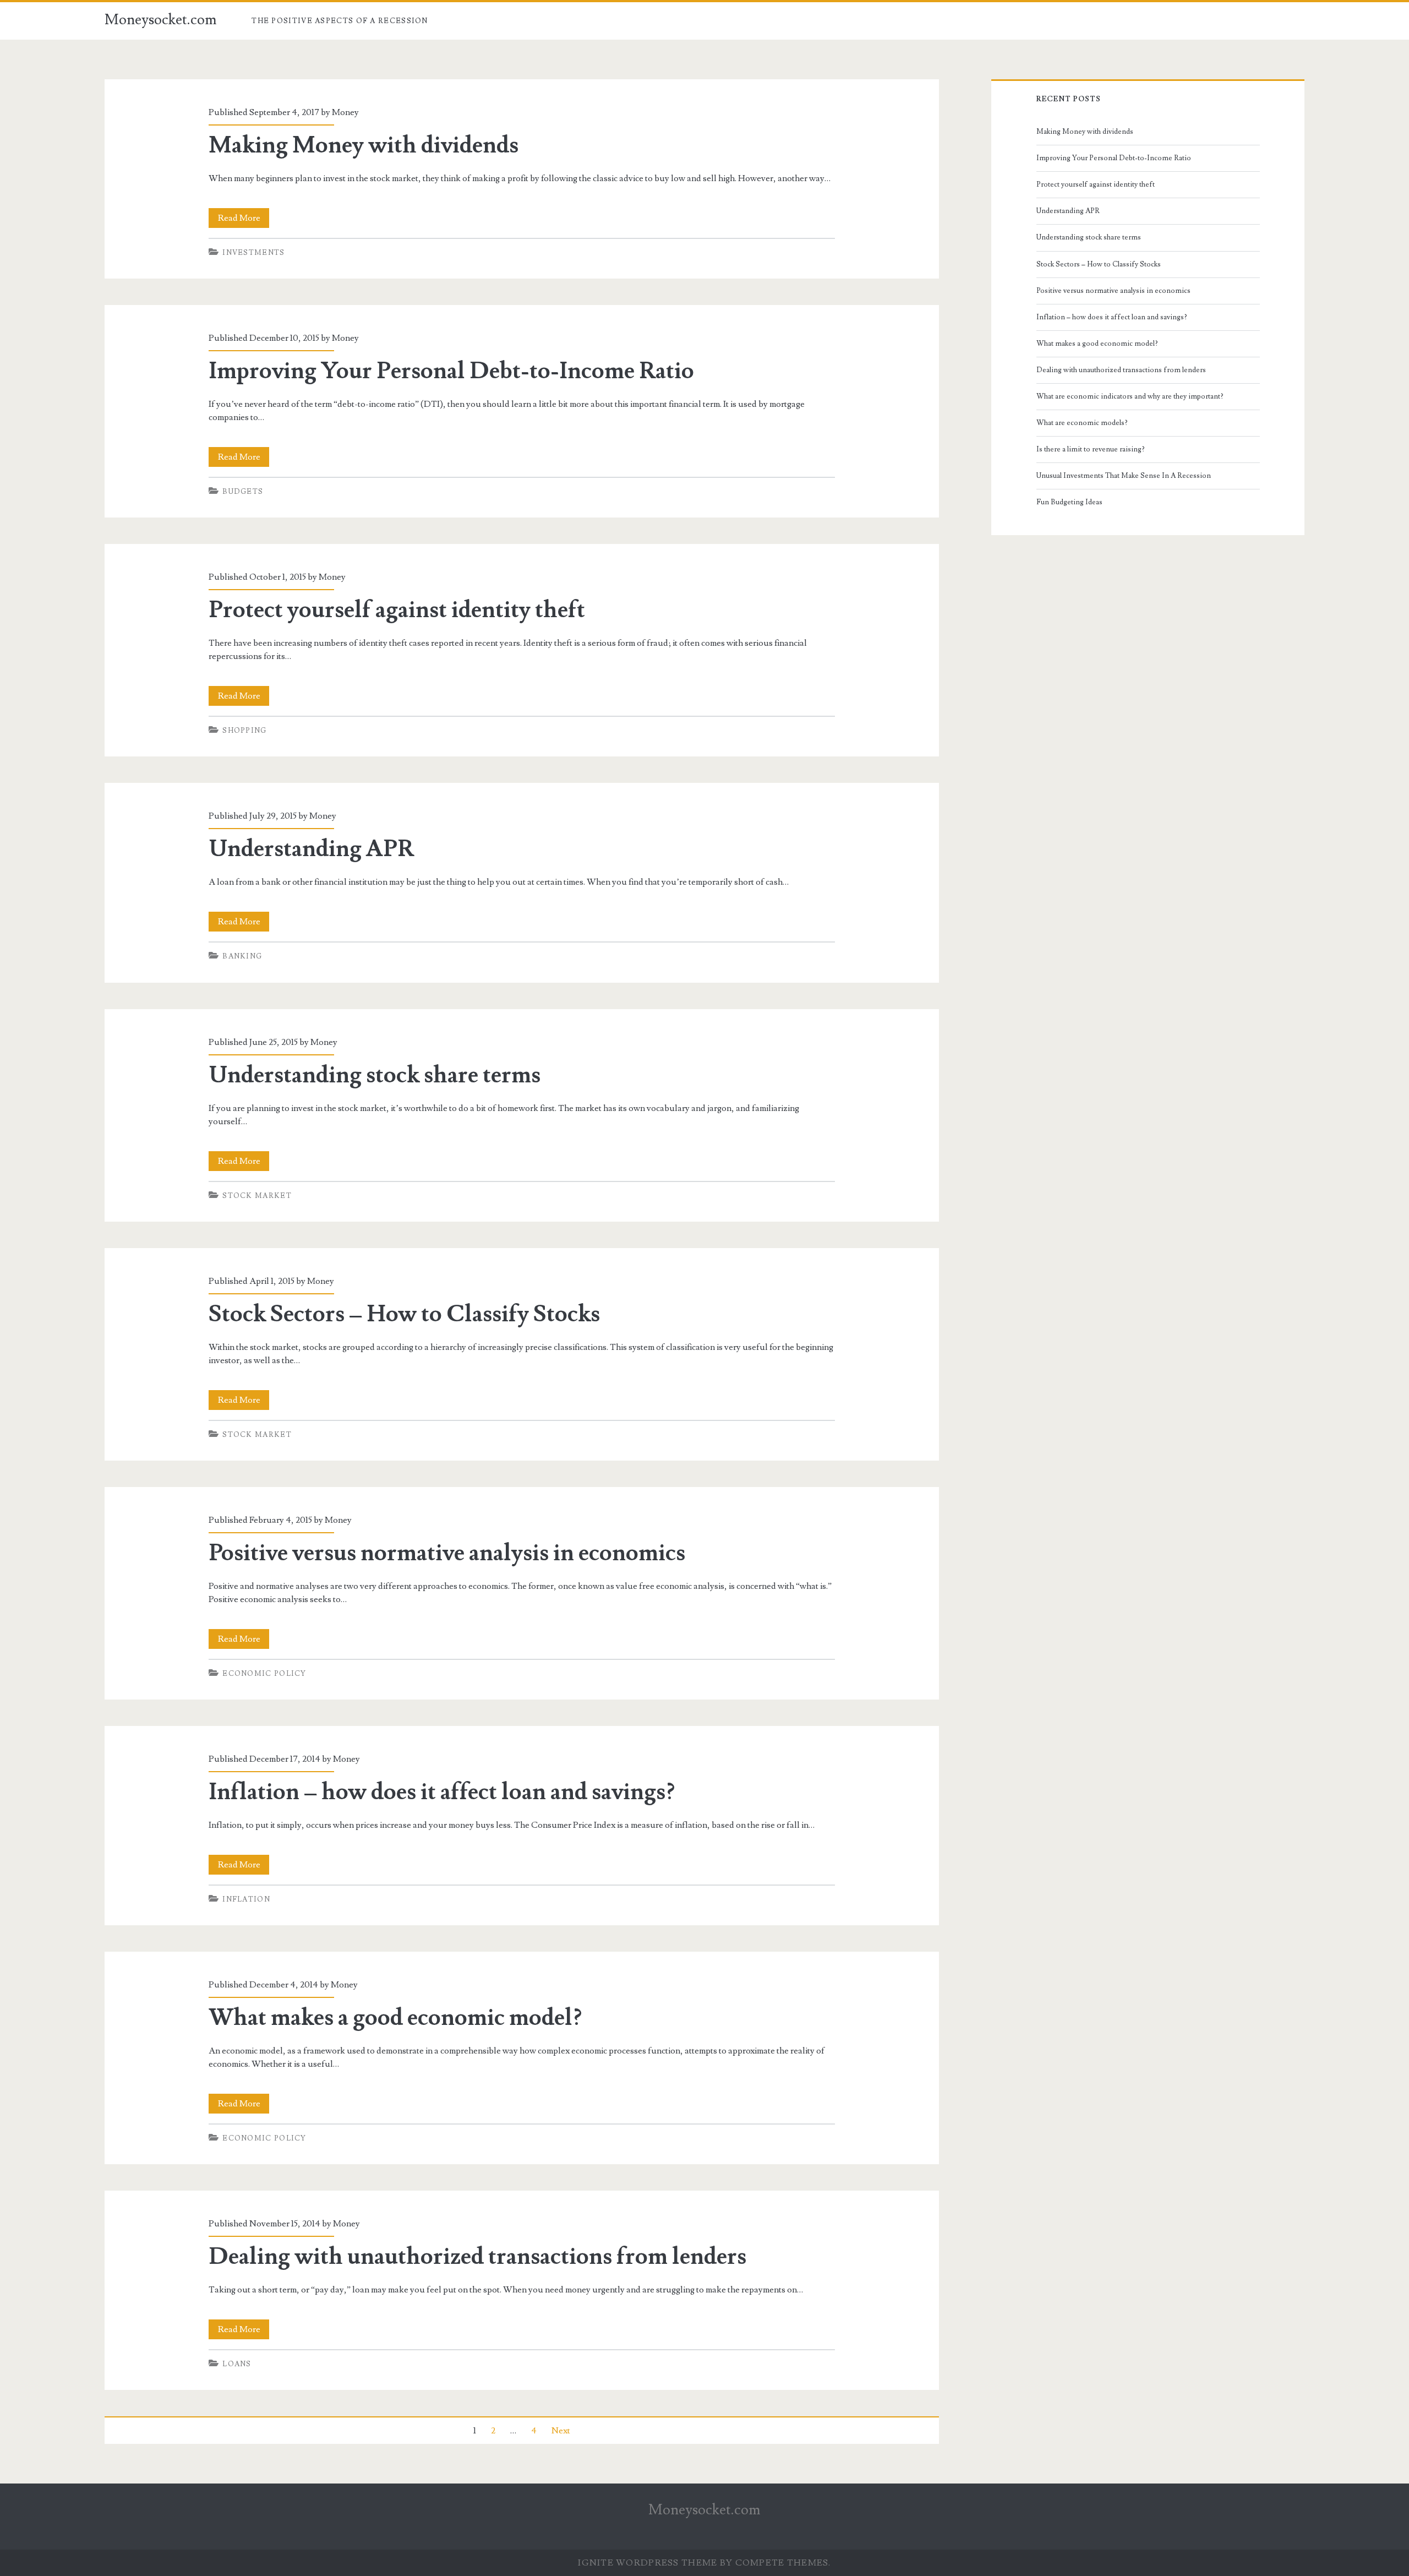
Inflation (246, 1899)
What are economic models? (1082, 423)
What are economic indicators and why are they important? (1130, 396)
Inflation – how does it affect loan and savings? (442, 1792)
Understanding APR (311, 849)
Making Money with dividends (364, 145)
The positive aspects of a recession (340, 21)
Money (345, 112)
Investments (253, 253)
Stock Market (257, 1196)
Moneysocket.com (161, 20)
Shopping (244, 731)
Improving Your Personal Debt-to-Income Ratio (451, 371)
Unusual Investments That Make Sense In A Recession (1124, 476)
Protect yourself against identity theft (397, 610)
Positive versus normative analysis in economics (447, 1553)
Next (561, 2431)
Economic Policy (264, 1674)
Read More (244, 220)
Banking (242, 956)
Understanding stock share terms (375, 1075)
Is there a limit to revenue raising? (1091, 449)
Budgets (243, 492)
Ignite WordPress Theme (648, 2563)
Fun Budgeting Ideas (1069, 502)
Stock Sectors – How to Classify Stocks (404, 1314)
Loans (237, 2364)
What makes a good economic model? (395, 2018)
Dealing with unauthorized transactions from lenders (477, 2257)
